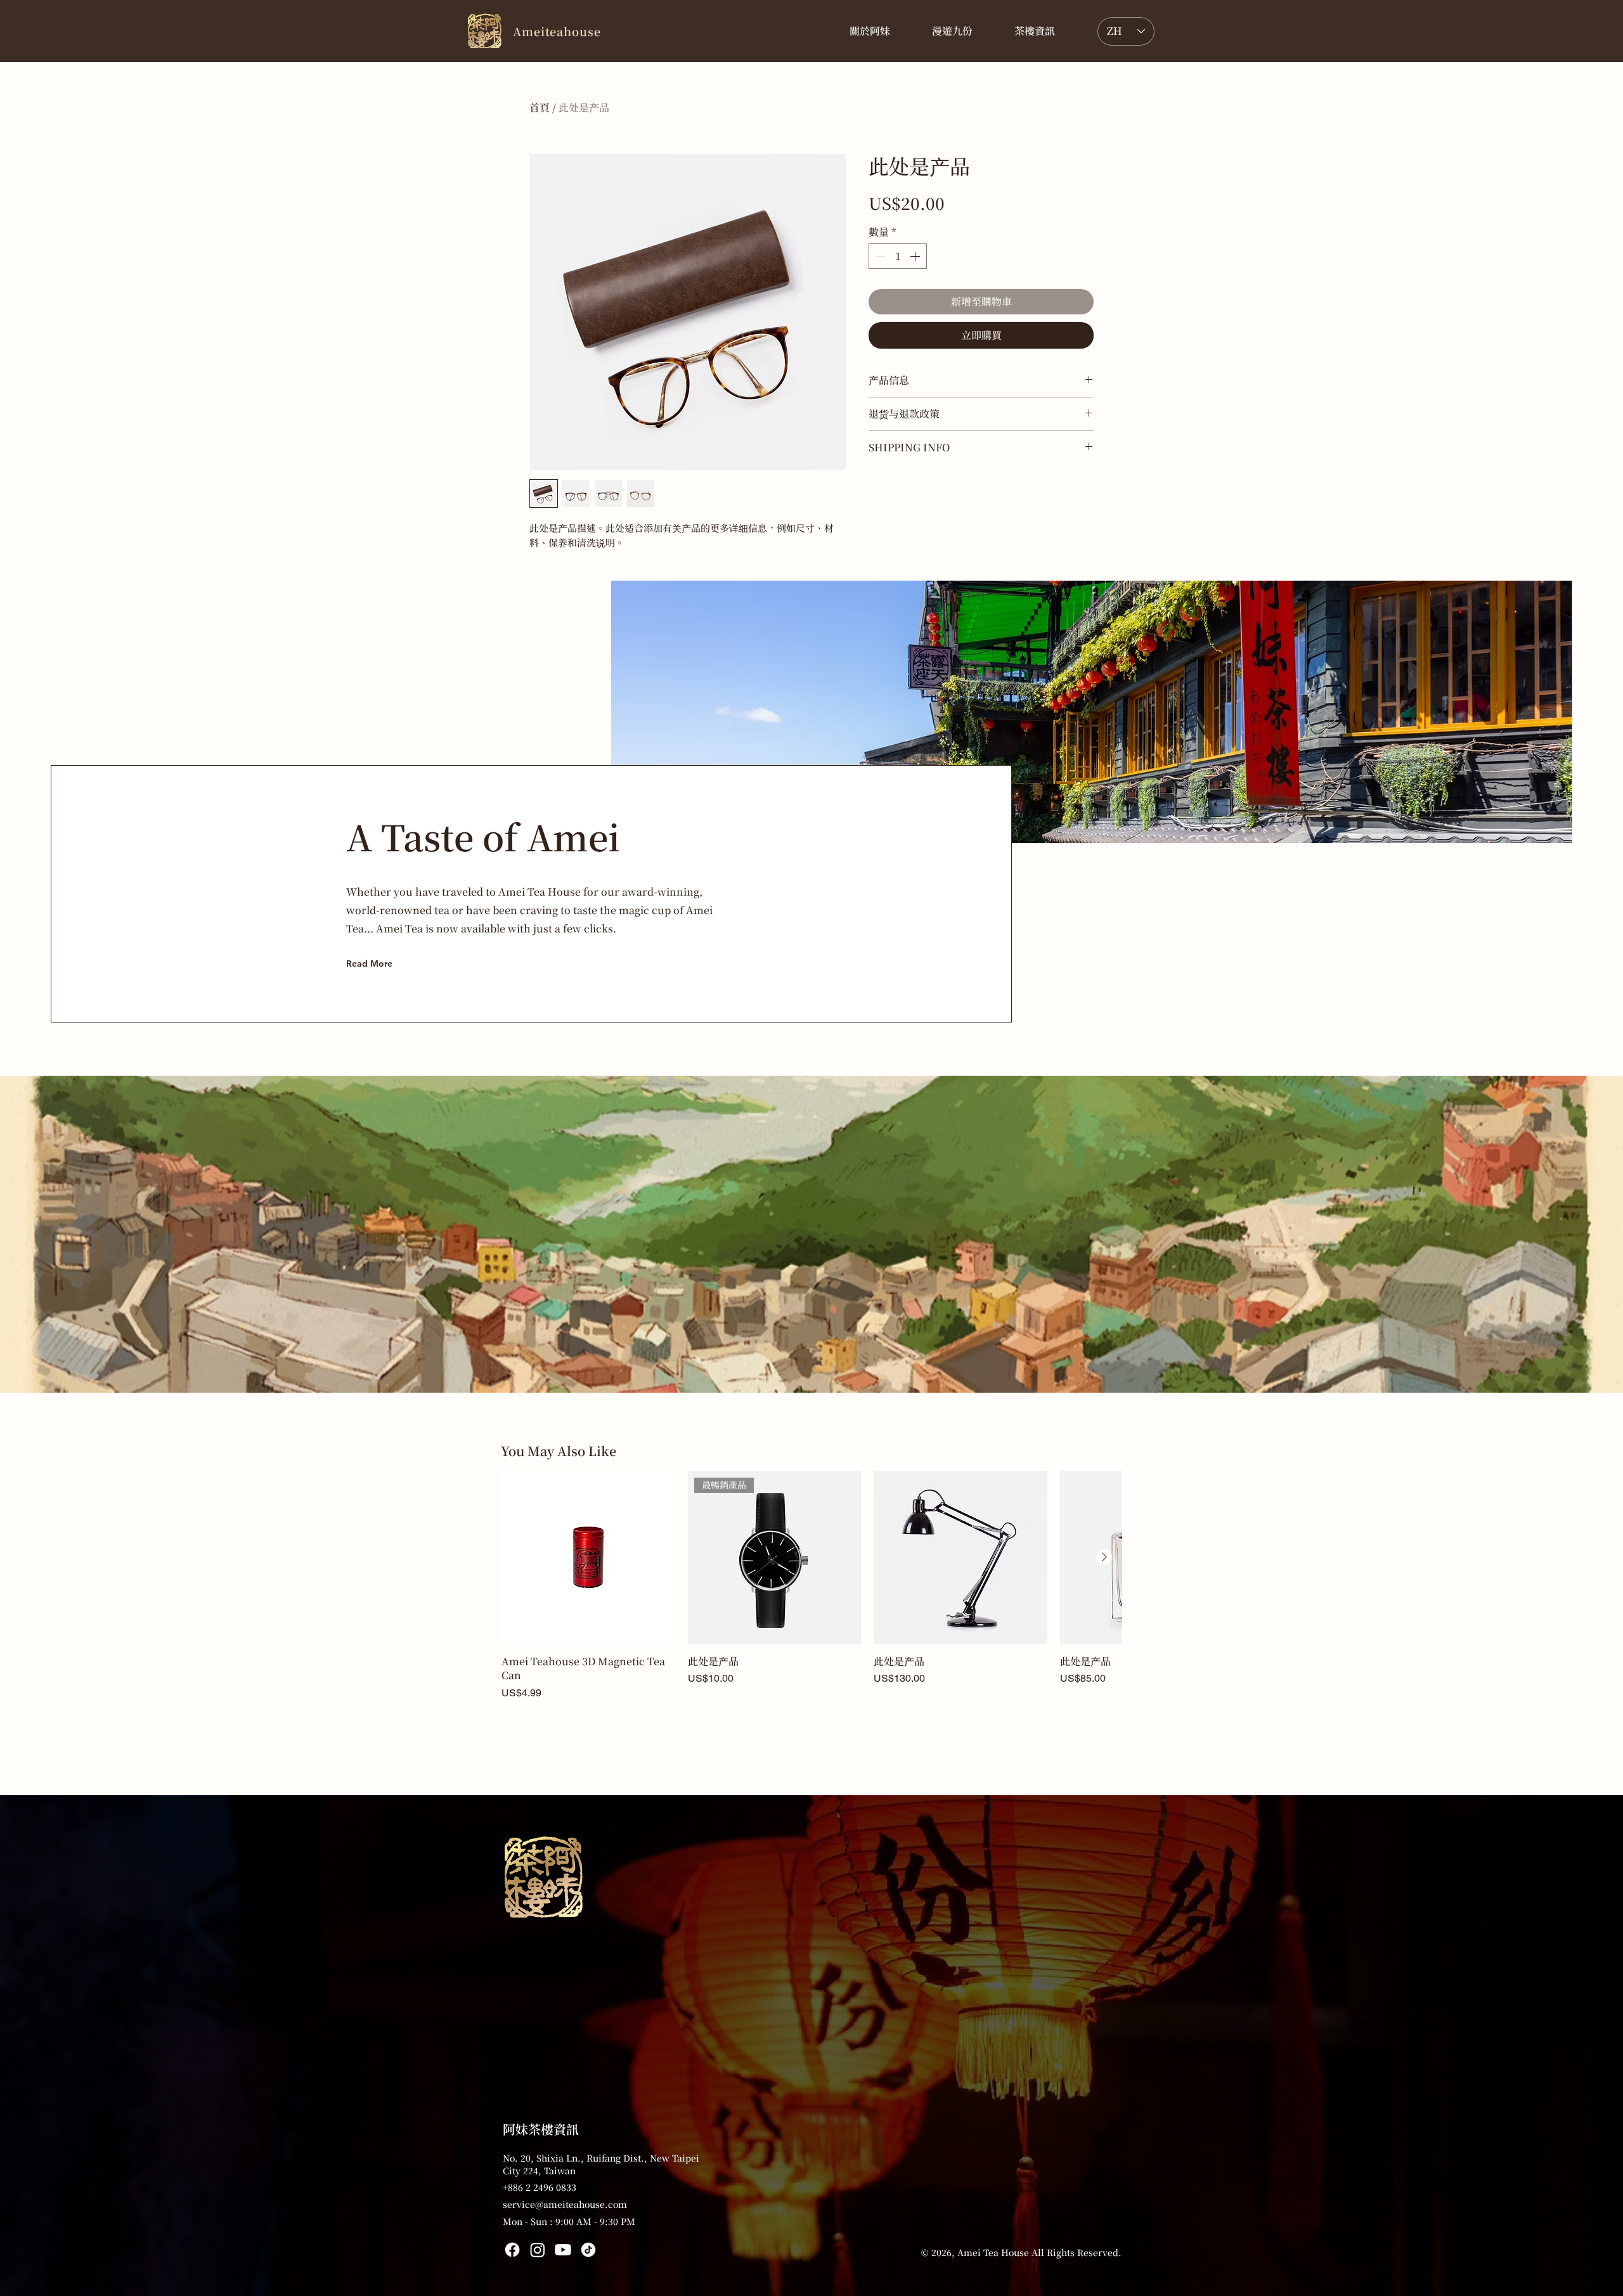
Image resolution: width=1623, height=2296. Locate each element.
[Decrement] (879, 256)
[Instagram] (538, 2250)
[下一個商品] (1104, 1557)
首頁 (540, 107)
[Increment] (916, 256)
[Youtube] (563, 2250)
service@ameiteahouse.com (565, 2204)
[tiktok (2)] (588, 2250)
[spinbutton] (898, 256)
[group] (811, 1585)
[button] (1035, 31)
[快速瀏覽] (588, 1558)
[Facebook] (512, 2250)
